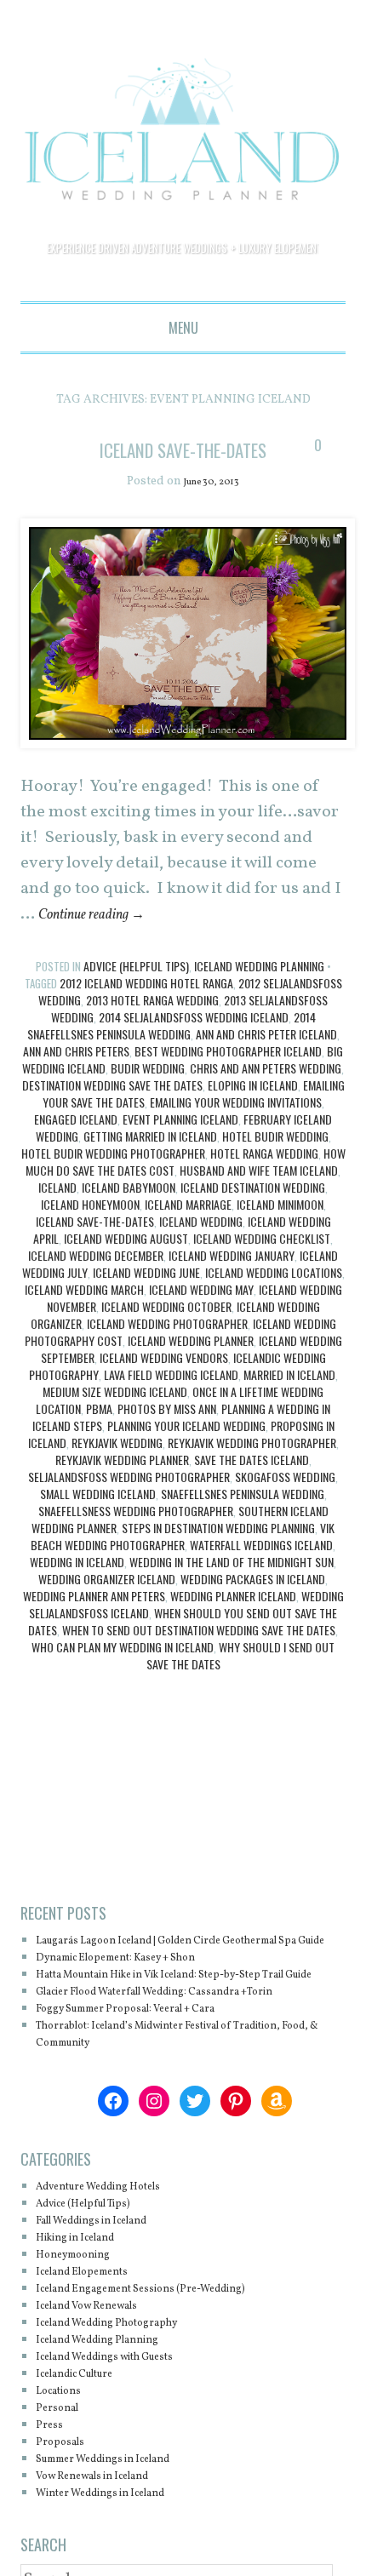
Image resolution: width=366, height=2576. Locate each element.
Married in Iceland (289, 1401)
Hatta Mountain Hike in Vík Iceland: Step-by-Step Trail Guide (180, 2026)
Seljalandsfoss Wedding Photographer (129, 1503)
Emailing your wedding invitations (236, 1128)
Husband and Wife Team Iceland (259, 1196)
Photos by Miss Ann (167, 1435)
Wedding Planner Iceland (233, 1622)
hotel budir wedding (275, 1162)
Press (52, 2485)
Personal (63, 2468)
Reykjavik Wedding (117, 1469)
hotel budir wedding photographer (113, 1179)
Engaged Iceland (76, 1145)
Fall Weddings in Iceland (109, 2281)
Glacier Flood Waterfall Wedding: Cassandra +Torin (190, 2052)
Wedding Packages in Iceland (253, 1605)
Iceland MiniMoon (280, 1231)
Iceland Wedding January (232, 1282)
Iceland (57, 1214)
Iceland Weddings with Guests (125, 2417)
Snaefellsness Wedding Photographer (136, 1537)
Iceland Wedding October (166, 1333)
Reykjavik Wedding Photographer (252, 1469)
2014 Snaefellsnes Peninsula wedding (172, 1052)
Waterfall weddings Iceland (261, 1571)
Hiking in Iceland (87, 2298)
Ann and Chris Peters (76, 1077)
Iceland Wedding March (84, 1316)
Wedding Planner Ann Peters (94, 1622)
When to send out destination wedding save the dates (199, 1656)
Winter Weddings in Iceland (119, 2553)
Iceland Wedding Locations (274, 1299)
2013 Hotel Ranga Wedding (152, 1026)
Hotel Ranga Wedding (264, 1179)
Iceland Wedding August (126, 1265)
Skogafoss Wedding (285, 1503)
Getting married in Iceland (150, 1162)
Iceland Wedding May (201, 1316)
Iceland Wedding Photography (126, 2383)
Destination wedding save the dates (112, 1111)
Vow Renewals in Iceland (110, 2536)
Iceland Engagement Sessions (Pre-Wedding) (169, 2349)
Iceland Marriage (188, 1231)
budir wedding (148, 1094)
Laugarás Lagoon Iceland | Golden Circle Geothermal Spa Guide (156, 1975)
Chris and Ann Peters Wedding (266, 1094)
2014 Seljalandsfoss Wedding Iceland (194, 1043)
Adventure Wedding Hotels (116, 2247)
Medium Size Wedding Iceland (115, 1418)
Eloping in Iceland (253, 1111)
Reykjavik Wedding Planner (122, 1486)
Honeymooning (83, 2315)
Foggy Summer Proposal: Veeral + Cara (151, 2069)
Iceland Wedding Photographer (167, 1350)
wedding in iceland (77, 1588)
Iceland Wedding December (96, 1282)
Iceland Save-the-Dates (183, 462)
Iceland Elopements (95, 2332)
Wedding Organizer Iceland (107, 1605)
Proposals (66, 2502)
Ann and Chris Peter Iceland (266, 1060)
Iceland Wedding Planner (191, 1367)
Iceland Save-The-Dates (95, 1248)
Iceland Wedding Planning (259, 992)
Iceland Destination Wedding (253, 1214)
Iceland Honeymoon (90, 1231)
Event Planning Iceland (180, 1145)
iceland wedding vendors (164, 1384)
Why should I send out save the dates (241, 1682)
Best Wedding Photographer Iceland (228, 1077)
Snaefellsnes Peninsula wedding (243, 1520)
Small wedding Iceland (98, 1520)
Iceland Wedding (201, 1248)
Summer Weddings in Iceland (123, 2519)
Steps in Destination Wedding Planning (218, 1554)
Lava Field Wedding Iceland (171, 1401)
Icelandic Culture (87, 2434)
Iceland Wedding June (146, 1299)
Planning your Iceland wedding (186, 1452)
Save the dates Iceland (252, 1486)
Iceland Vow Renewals (102, 2366)
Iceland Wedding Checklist (262, 1265)
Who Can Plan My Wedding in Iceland (123, 1673)
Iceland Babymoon (129, 1214)
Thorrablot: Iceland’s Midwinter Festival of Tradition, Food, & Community (164, 2095)
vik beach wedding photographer (183, 1563)
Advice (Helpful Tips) (136, 992)
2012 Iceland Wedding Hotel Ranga (146, 1009)
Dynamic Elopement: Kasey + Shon (139, 2001)
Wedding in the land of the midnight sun (232, 1588)
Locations (65, 2451)
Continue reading (104, 941)
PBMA (99, 1435)
